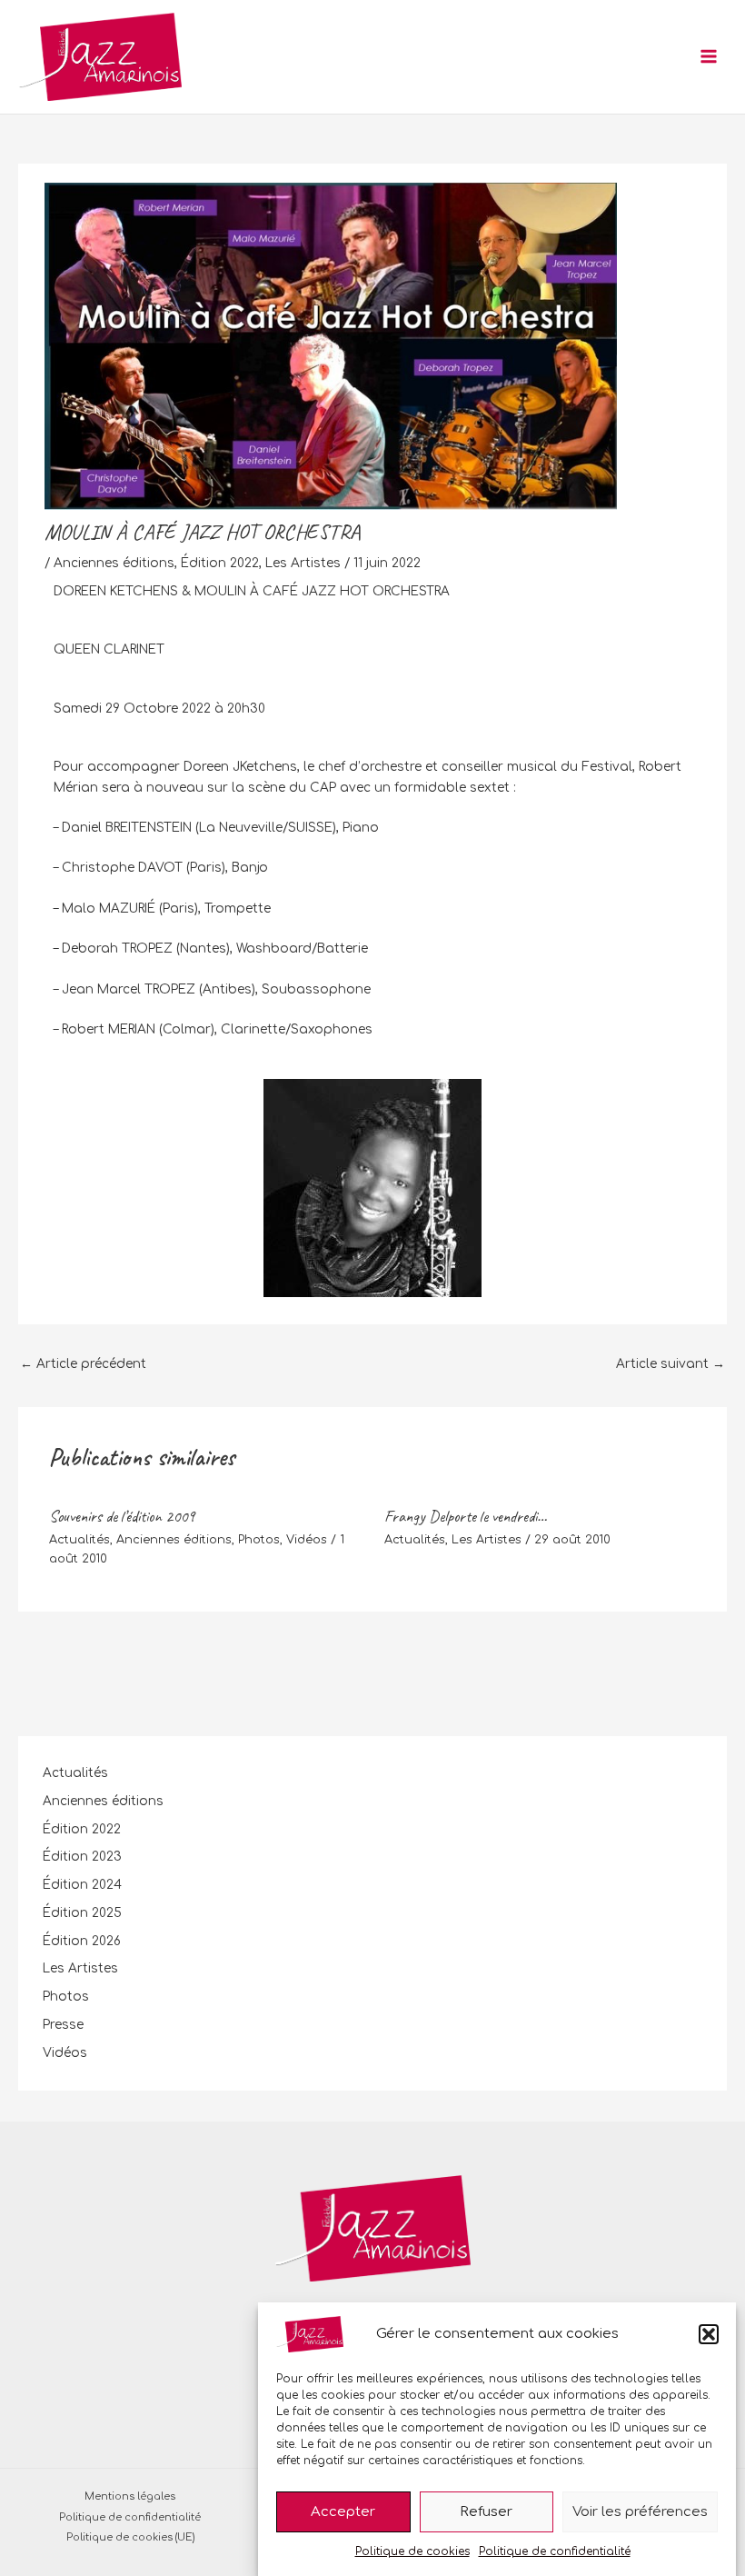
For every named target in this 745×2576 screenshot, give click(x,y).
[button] (709, 2334)
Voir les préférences (640, 2512)
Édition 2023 (82, 1857)
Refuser (486, 2512)
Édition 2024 (82, 1885)
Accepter (343, 2512)
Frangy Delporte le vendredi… (466, 1516)
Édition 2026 (82, 1941)
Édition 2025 (82, 1913)
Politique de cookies (412, 2551)
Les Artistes (303, 563)
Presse (63, 2025)
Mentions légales (130, 2496)
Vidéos (307, 1540)
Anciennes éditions (114, 563)
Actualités (79, 1540)
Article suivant (670, 1364)
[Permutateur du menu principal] (709, 57)
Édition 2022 (220, 563)
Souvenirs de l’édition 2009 (122, 1516)
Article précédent (83, 1364)
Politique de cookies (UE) (130, 2537)
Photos (259, 1540)
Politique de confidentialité (555, 2551)
